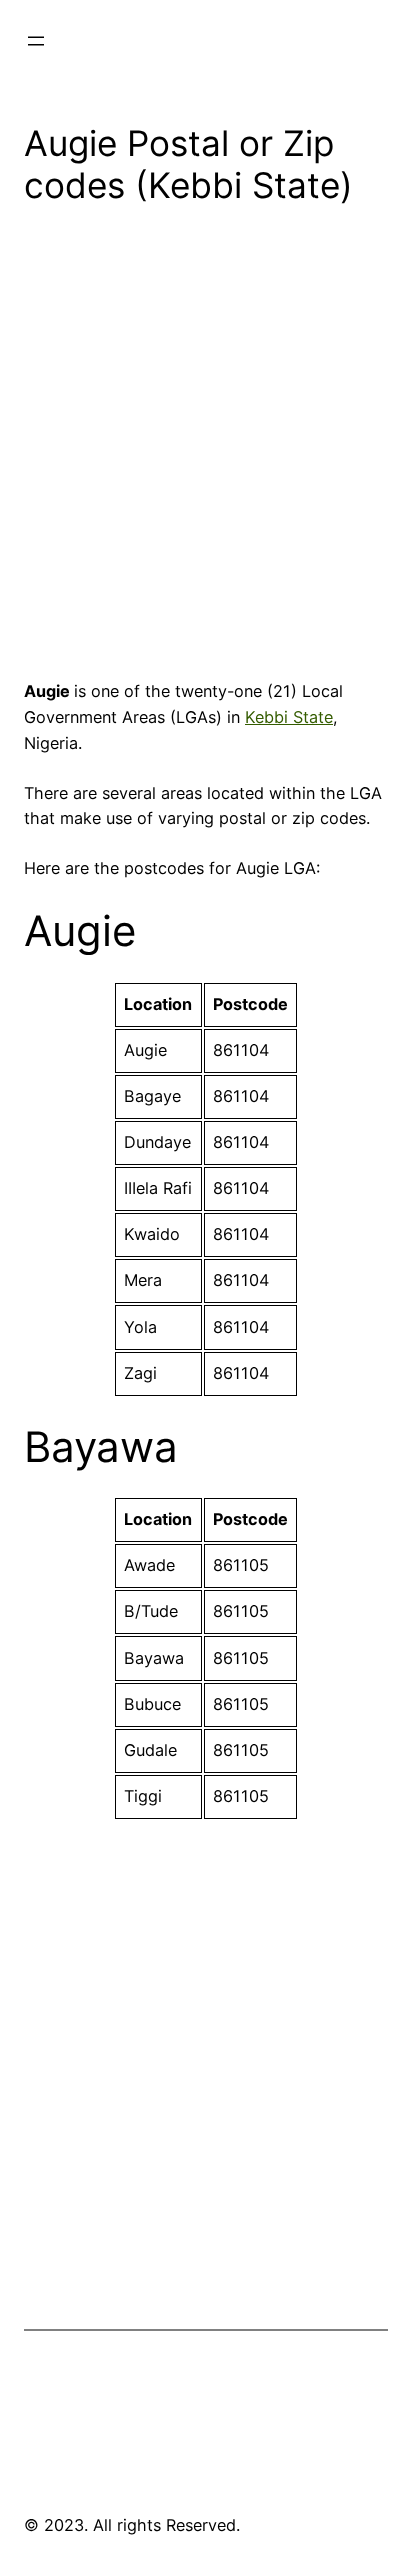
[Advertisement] (206, 449)
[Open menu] (36, 41)
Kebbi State (289, 717)
